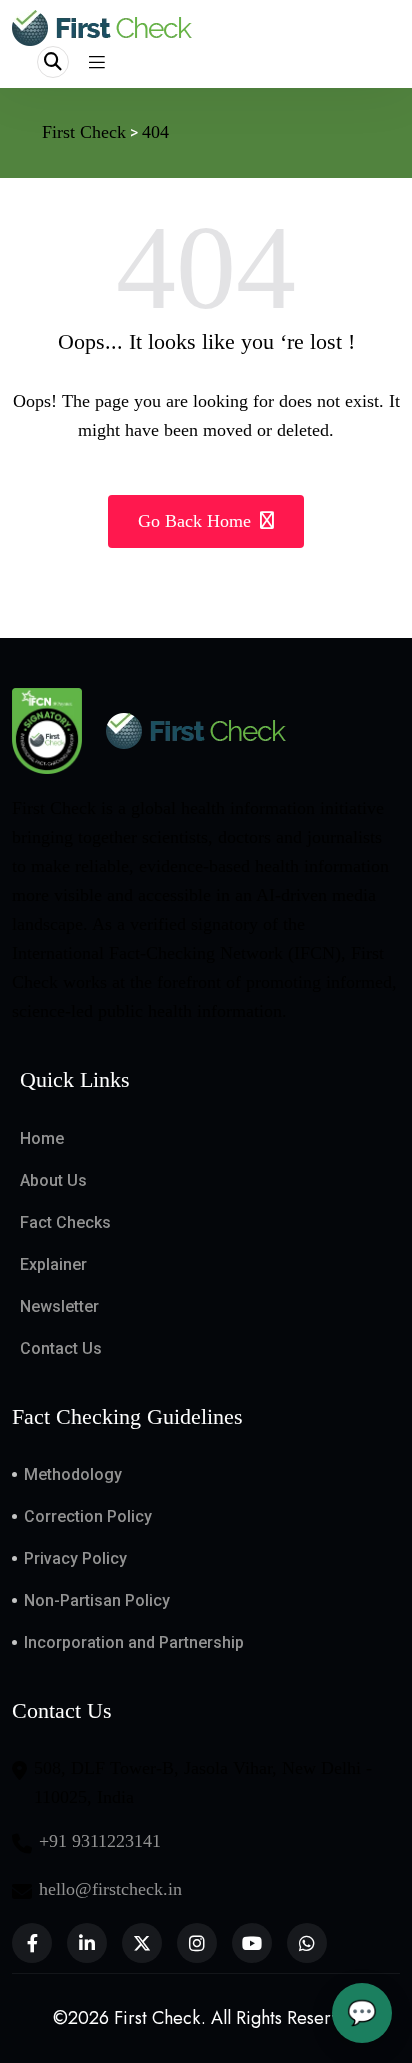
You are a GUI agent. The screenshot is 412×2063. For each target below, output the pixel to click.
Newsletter (59, 1306)
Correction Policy (88, 1516)
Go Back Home (197, 521)
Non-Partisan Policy (97, 1600)
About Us (53, 1180)
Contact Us (61, 1348)
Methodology (73, 1474)
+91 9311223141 (100, 1841)
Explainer (53, 1264)
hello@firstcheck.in (110, 1889)
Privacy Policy (75, 1558)
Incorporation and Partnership (134, 1642)
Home (42, 1138)
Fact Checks (65, 1222)
